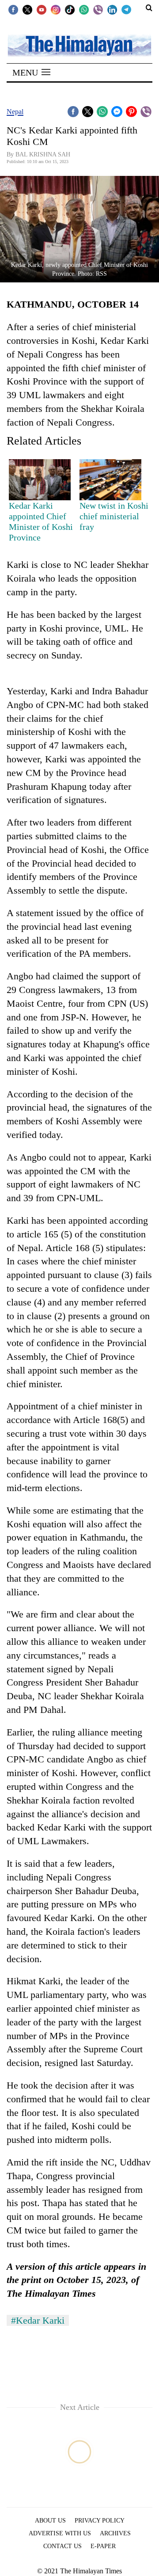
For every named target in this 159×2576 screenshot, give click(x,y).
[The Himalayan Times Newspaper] (79, 45)
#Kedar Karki (38, 2320)
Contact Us (62, 2546)
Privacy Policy (100, 2521)
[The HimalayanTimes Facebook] (13, 9)
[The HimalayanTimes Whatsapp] (84, 9)
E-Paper (103, 2546)
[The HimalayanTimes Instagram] (56, 9)
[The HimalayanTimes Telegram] (126, 9)
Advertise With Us (60, 2533)
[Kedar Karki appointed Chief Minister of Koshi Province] (40, 480)
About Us (50, 2521)
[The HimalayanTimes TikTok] (70, 9)
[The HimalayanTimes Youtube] (42, 9)
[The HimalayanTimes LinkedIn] (112, 9)
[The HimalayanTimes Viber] (98, 9)
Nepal (15, 112)
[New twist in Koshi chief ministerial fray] (110, 480)
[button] (31, 72)
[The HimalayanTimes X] (27, 9)
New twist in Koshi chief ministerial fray (114, 516)
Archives (115, 2533)
